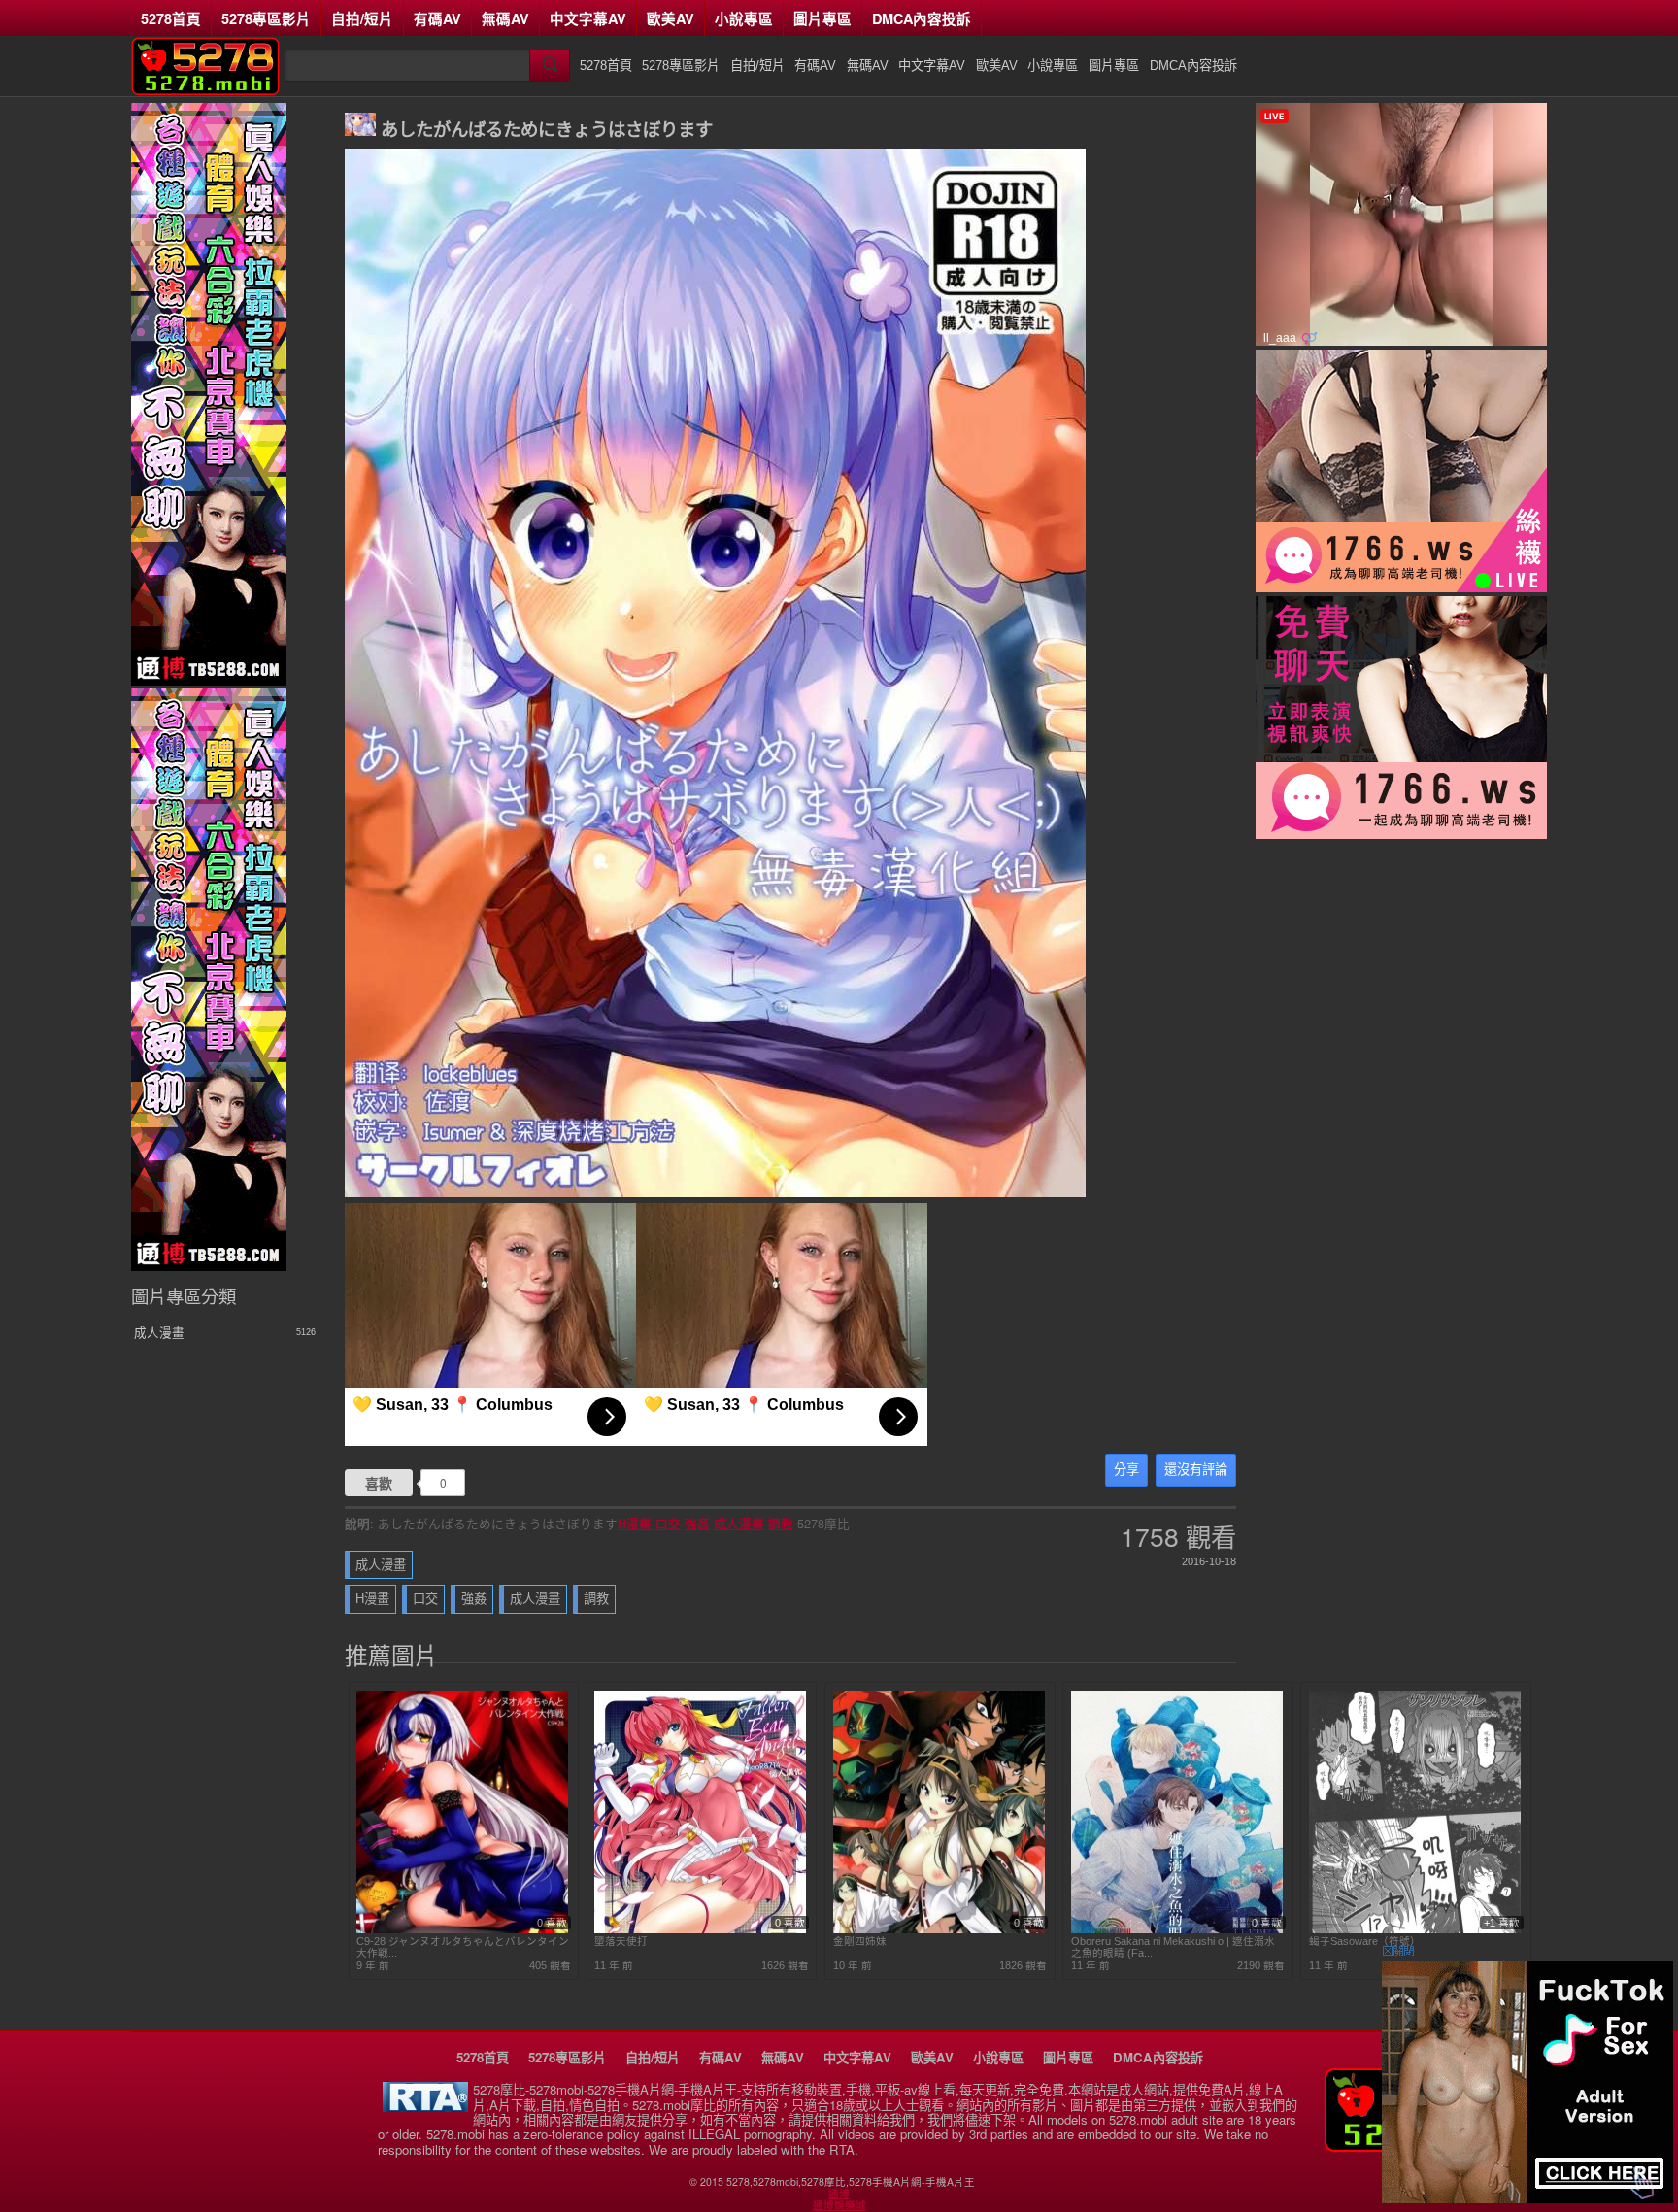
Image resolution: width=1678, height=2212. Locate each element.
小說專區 (744, 18)
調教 (781, 1524)
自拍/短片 (362, 18)
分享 (1126, 1470)
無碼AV (505, 18)
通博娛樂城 (839, 2205)
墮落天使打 (621, 1941)
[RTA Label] (425, 2107)
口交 (668, 1524)
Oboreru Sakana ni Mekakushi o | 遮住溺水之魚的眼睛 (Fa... (1173, 1947)
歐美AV (671, 18)
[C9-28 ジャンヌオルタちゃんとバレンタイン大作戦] (462, 1929)
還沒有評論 (1196, 1470)
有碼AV (437, 18)
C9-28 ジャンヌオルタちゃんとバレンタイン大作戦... (463, 1947)
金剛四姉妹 (860, 1941)
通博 (839, 2194)
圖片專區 (822, 18)
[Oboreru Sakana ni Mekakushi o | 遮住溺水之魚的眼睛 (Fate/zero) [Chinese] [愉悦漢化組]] (1177, 1929)
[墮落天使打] (700, 1929)
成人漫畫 (739, 1524)
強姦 (697, 1524)
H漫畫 (635, 1524)
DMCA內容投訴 (922, 18)
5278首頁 (171, 18)
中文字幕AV (588, 18)
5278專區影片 (266, 18)
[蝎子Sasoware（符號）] (1415, 1929)
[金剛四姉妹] (939, 1929)
